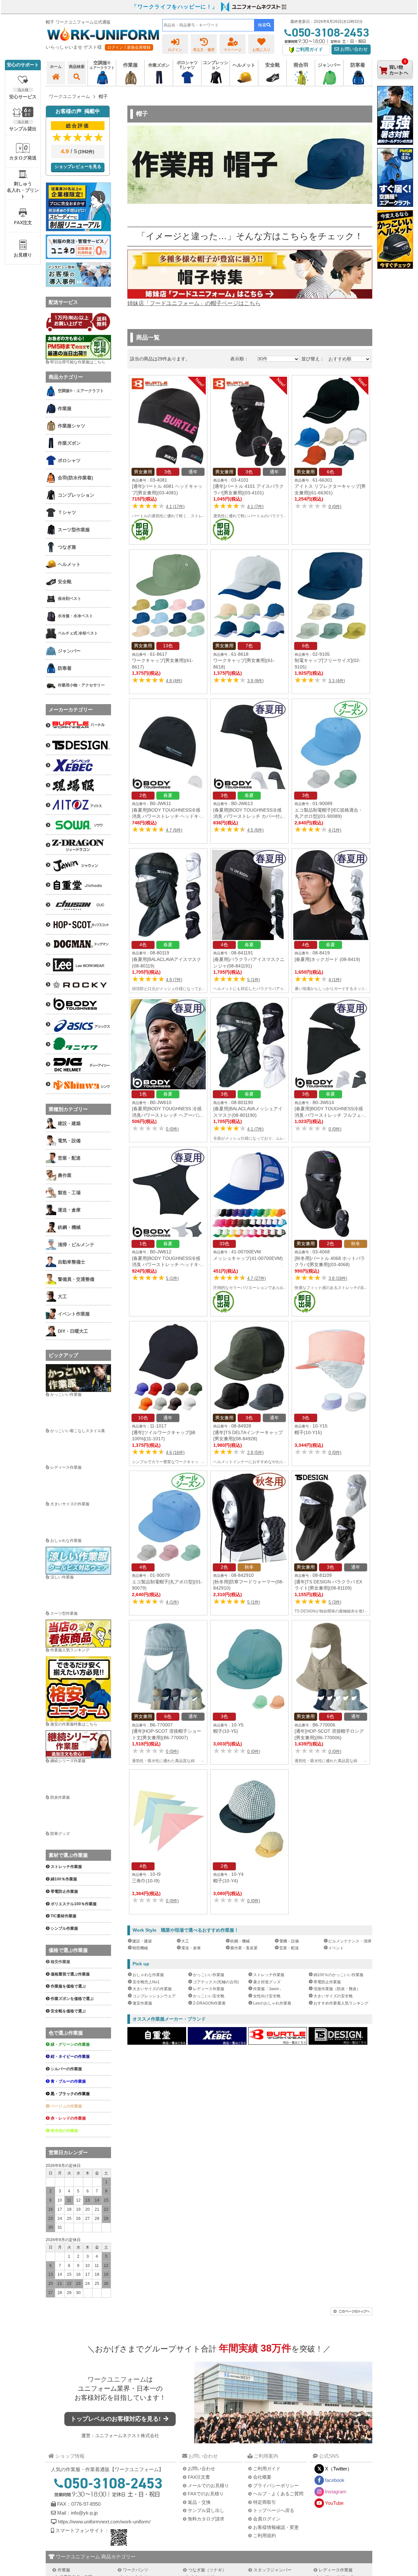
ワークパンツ (136, 2570)
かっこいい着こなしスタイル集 (78, 1431)
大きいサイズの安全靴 (333, 1996)
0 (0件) (335, 507)
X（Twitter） (338, 2469)
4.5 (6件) (255, 830)
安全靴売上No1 (146, 1982)
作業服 (64, 2570)
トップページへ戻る (274, 2510)
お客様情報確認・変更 (276, 2527)
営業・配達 (289, 1948)
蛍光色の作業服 (64, 2131)
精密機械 (140, 1948)
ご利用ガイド (267, 2469)
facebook (335, 2480)
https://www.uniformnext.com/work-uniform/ (104, 2522)
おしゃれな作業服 (148, 1975)
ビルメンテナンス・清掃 (350, 1941)
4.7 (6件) (174, 830)
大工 (185, 1941)
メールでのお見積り (208, 2485)
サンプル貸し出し (206, 2510)
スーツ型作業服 (64, 1613)
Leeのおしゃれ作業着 (272, 2003)
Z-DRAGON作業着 (209, 2003)
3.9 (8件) (255, 681)
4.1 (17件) (175, 507)
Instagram (336, 2492)
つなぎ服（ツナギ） (207, 2570)
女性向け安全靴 (267, 1996)
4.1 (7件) (255, 507)
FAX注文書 (199, 2477)
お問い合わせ (353, 49)
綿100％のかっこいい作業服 (338, 1975)
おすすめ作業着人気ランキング (341, 2003)
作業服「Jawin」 (268, 1989)
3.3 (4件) (337, 681)
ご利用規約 (265, 2535)
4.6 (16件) (175, 1453)
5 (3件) (335, 1602)
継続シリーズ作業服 (68, 1761)
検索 (262, 25)
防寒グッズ (60, 1834)
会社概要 (262, 2477)
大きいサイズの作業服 (152, 1989)
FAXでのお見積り (206, 2494)
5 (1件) (254, 980)
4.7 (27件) (257, 1278)
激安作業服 (142, 2003)
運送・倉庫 (191, 1948)
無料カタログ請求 (206, 2519)
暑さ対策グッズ (267, 1982)
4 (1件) (335, 830)
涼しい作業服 (62, 1577)
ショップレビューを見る (78, 166)
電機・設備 (289, 1941)
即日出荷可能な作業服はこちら (78, 362)
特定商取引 (265, 2502)
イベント (336, 1948)
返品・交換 (199, 2502)
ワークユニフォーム (117, 2379)
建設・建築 (142, 1941)
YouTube (334, 2503)
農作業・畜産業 (244, 1948)
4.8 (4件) (174, 681)
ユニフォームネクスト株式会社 (127, 2436)
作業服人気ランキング (70, 1650)
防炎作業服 (60, 1797)
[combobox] (208, 25)
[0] (395, 85)
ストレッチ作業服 (269, 1975)
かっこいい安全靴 (209, 1996)
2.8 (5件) (255, 1453)
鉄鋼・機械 (240, 1941)
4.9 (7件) (174, 980)
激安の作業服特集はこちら (74, 1724)
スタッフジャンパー (273, 2570)
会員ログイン (267, 2519)
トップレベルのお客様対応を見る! (116, 2419)
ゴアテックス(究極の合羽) (216, 1982)
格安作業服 (60, 1962)
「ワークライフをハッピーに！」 (175, 7)
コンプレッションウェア (154, 1996)
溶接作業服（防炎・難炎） (337, 1989)
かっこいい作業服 (209, 1975)
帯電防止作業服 (327, 1982)
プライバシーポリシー (276, 2485)
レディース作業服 (209, 1989)
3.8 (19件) (338, 1278)
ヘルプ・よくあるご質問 (278, 2494)
